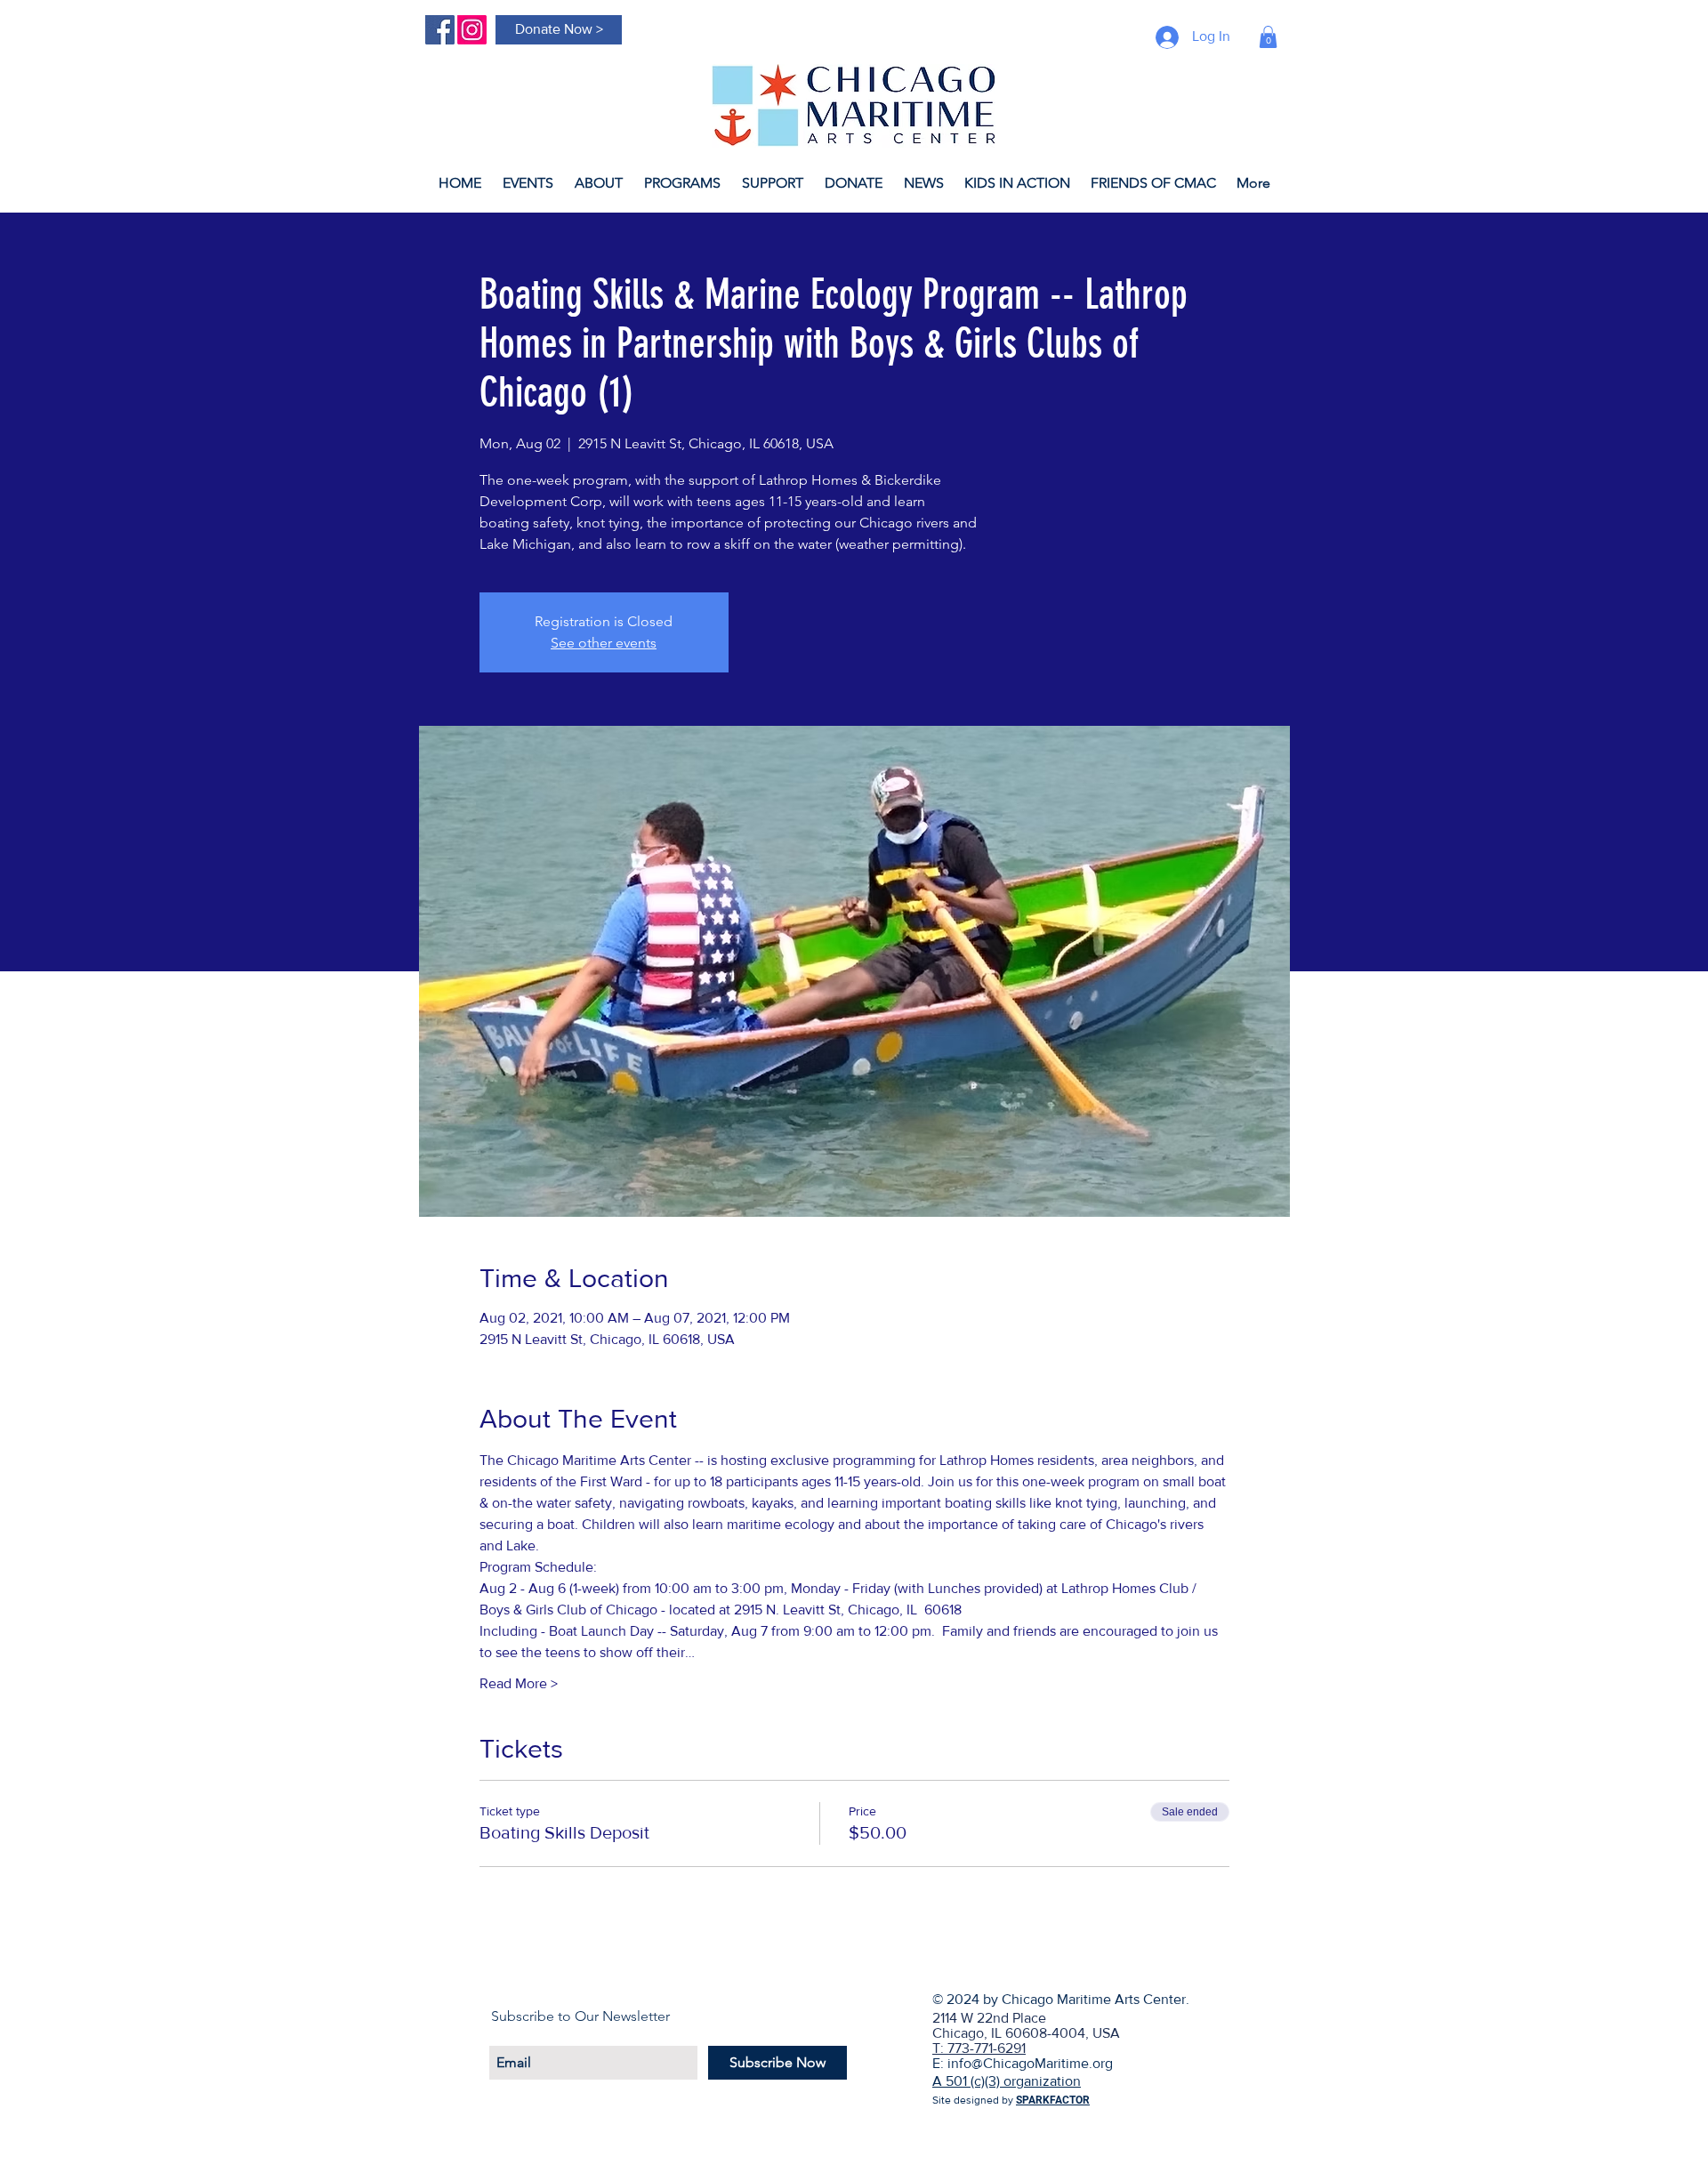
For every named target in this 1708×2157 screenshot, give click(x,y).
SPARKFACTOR (1053, 2100)
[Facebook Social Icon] (440, 30)
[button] (1268, 37)
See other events (604, 643)
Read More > (519, 1683)
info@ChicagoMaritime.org (1030, 2063)
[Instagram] (472, 30)
